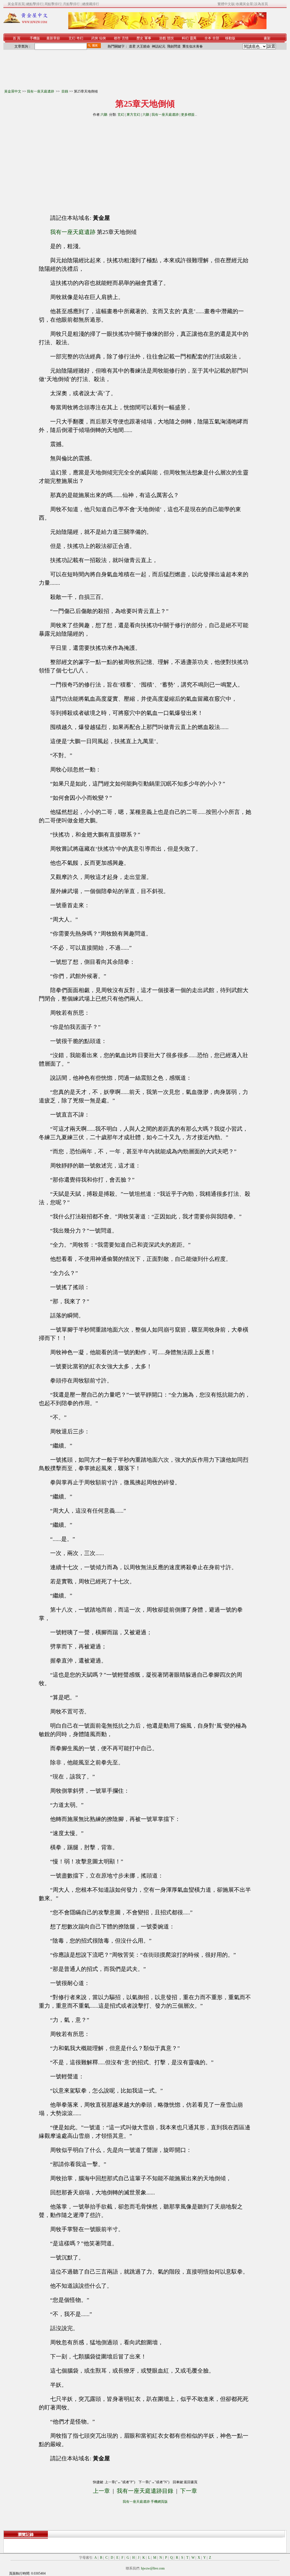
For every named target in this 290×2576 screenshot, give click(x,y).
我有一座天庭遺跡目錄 (145, 2491)
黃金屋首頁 (16, 4)
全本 (208, 38)
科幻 (185, 38)
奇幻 (80, 38)
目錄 (65, 91)
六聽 (104, 115)
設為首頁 (261, 4)
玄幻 (72, 38)
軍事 (148, 38)
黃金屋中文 (13, 91)
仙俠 (103, 38)
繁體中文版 (226, 4)
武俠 (95, 38)
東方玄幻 (133, 115)
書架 (267, 38)
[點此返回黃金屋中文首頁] (26, 22)
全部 (216, 38)
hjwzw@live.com (153, 2568)
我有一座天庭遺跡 (41, 91)
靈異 (193, 38)
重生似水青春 (193, 46)
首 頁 (17, 38)
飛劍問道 (174, 46)
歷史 (140, 38)
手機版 (35, 38)
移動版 (230, 38)
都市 (117, 38)
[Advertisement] (94, 163)
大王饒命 (143, 46)
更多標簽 (188, 115)
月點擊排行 (72, 4)
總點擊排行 (35, 4)
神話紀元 (159, 46)
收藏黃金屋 (244, 4)
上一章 (101, 2491)
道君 (132, 46)
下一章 (189, 2491)
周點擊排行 (53, 4)
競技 (170, 38)
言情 (125, 38)
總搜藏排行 (91, 4)
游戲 (163, 38)
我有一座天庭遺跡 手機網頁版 (145, 2502)
